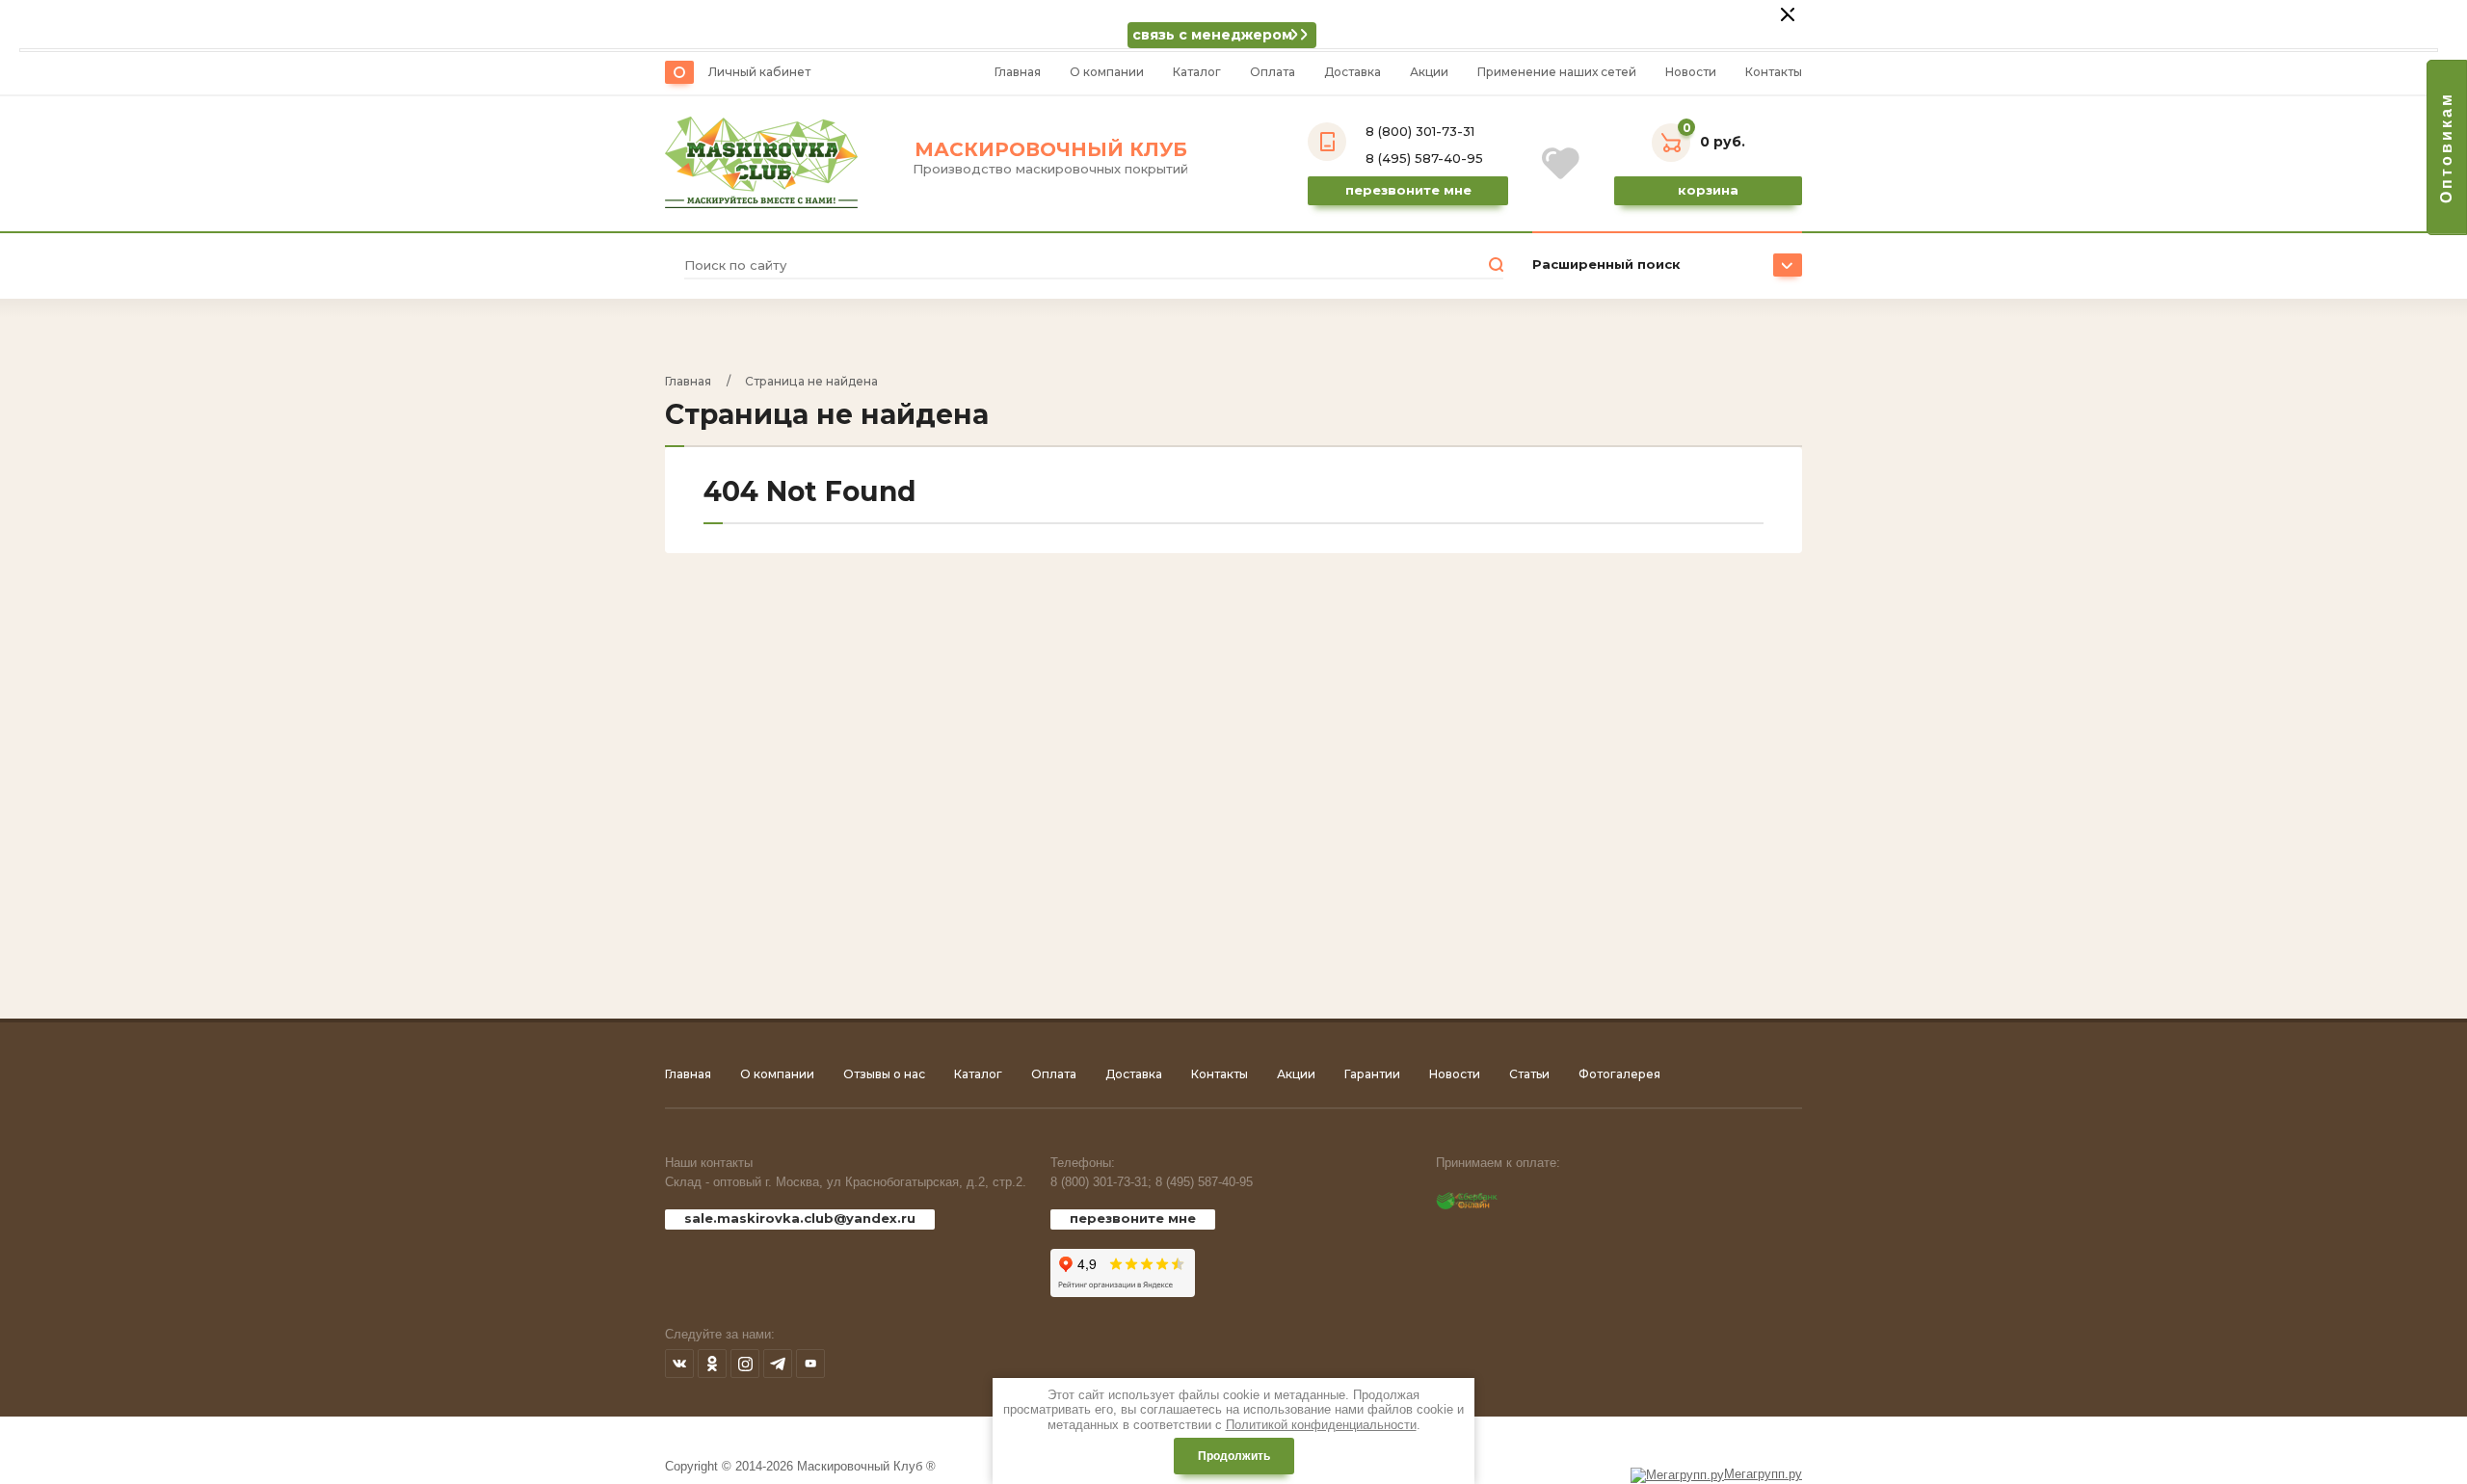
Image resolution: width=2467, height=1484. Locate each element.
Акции (1429, 72)
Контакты (1774, 72)
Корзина (1708, 190)
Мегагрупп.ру (1763, 1474)
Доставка (1353, 72)
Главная (1018, 72)
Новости (1691, 72)
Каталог (1197, 72)
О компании (1107, 72)
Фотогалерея (1619, 1074)
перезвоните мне (1133, 1218)
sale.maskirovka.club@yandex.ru (800, 1218)
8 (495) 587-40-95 (1424, 158)
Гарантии (1372, 1074)
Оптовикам (2446, 147)
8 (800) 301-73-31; (1101, 1182)
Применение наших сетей (1557, 72)
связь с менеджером (1212, 35)
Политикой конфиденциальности (1321, 1425)
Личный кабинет (759, 72)
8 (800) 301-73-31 (1420, 131)
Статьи (1529, 1074)
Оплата (1273, 72)
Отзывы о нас (884, 1074)
